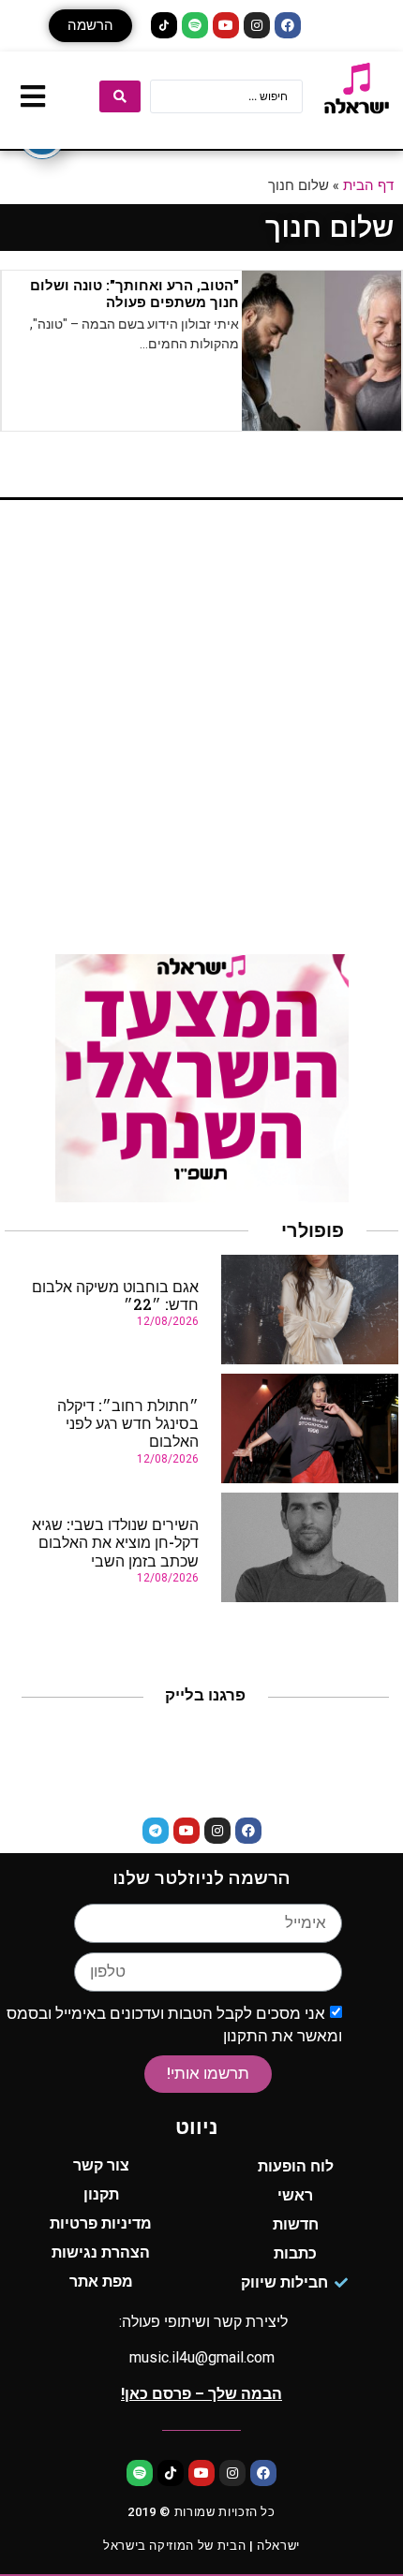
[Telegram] (156, 1831)
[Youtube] (226, 25)
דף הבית (368, 184)
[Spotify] (195, 25)
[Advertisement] (201, 734)
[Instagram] (257, 25)
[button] (90, 26)
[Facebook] (288, 25)
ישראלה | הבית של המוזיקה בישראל (201, 2546)
